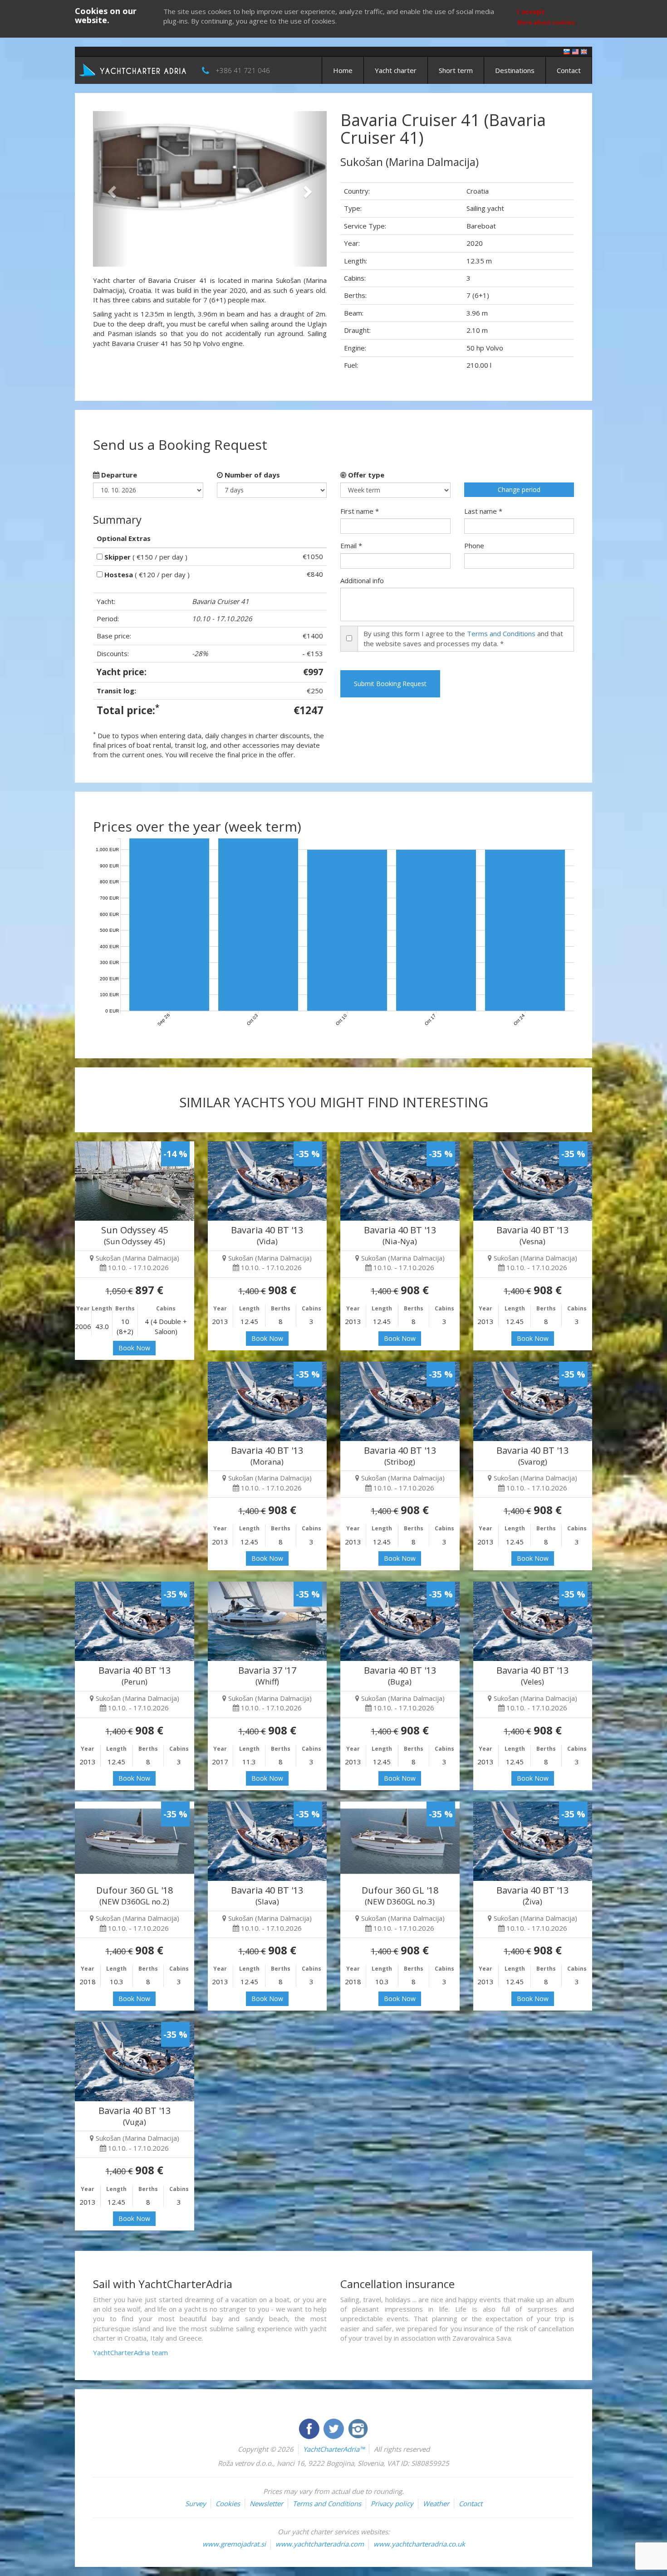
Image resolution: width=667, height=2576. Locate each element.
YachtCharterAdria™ (334, 2449)
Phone (474, 545)
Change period (519, 489)
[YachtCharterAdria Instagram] (358, 2428)
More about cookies (546, 22)
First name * (360, 511)
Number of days (251, 475)
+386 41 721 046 (243, 70)
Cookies (228, 2503)
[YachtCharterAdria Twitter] (334, 2428)
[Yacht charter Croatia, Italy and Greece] (575, 51)
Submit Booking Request (390, 684)
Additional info (362, 580)
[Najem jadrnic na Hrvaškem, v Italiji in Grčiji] (567, 51)
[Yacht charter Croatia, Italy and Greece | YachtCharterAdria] (134, 69)
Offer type (365, 475)
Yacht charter (396, 70)
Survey (196, 2503)
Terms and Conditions (501, 633)
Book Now (134, 1348)
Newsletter (266, 2503)
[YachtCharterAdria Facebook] (310, 2428)
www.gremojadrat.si (234, 2544)
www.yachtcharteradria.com (320, 2544)
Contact (569, 70)
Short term (456, 70)
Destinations (515, 70)
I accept (531, 11)
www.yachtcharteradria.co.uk (419, 2544)
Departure (118, 475)
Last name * (483, 511)
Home (343, 70)
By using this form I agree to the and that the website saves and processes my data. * (463, 638)
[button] (110, 189)
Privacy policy (392, 2503)
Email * (351, 545)
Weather (436, 2503)
